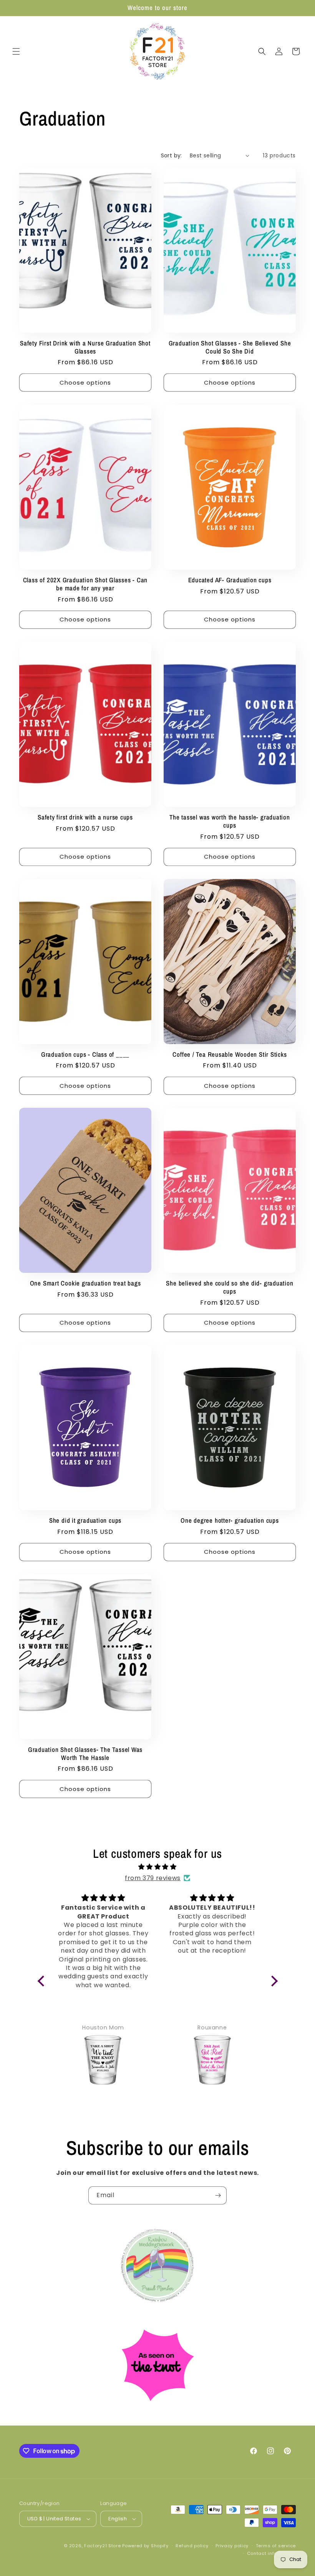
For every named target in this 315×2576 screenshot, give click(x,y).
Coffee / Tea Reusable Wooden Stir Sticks (230, 1055)
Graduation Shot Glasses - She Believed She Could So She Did (230, 347)
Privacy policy (232, 2546)
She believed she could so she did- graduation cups (230, 1287)
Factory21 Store (103, 2546)
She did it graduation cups (85, 1521)
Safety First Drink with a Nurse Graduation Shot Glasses (85, 347)
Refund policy (192, 2546)
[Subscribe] (218, 2195)
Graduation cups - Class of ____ (85, 1055)
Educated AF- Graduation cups (230, 580)
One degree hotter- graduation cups (230, 1521)
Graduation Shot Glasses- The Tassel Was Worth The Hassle (85, 1754)
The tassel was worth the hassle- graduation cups (230, 821)
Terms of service (276, 2546)
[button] (16, 51)
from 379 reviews (153, 1878)
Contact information (271, 2553)
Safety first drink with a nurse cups (85, 817)
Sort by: (172, 155)
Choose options (85, 383)
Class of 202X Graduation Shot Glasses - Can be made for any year (85, 584)
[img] (158, 1867)
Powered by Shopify (145, 2546)
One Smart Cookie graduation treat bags (85, 1283)
